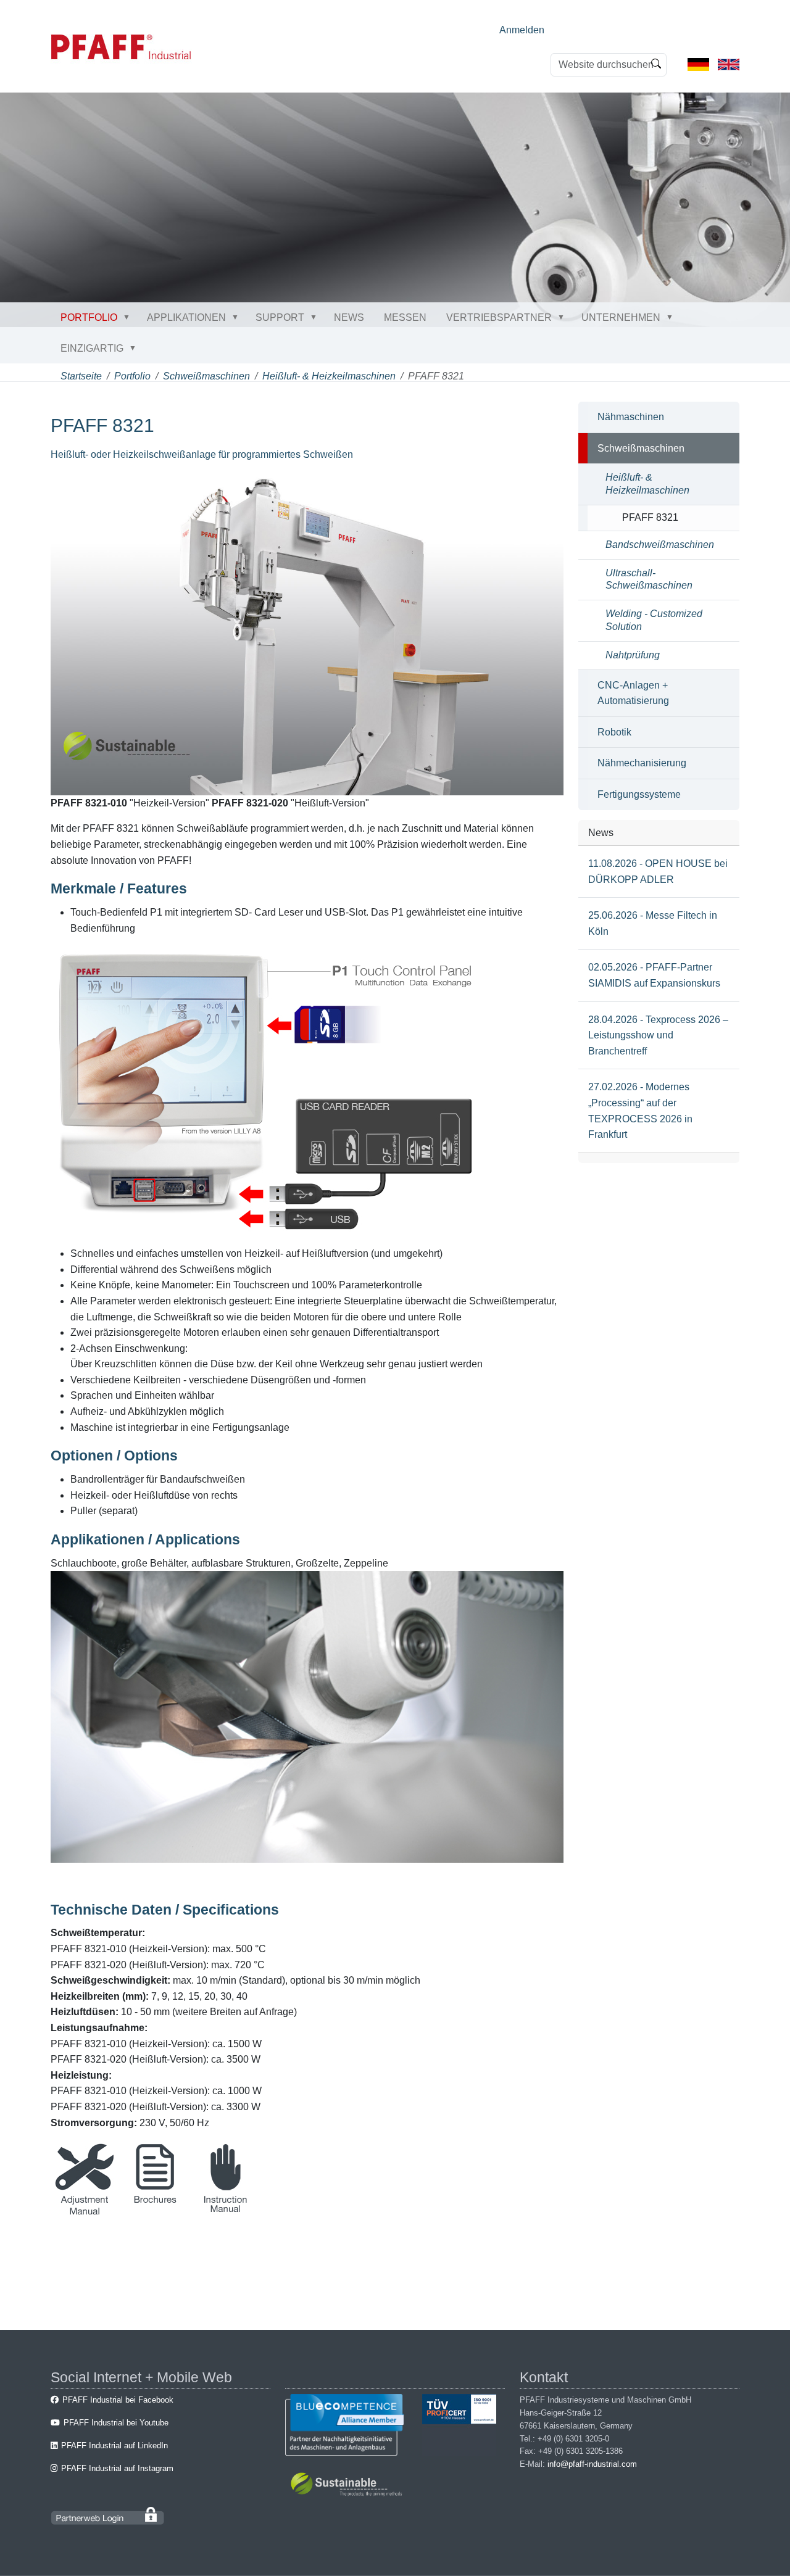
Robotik (614, 732)
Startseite (81, 376)
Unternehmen (621, 317)
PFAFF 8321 (650, 517)
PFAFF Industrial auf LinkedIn (114, 2446)
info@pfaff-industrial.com (592, 2464)
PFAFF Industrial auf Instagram (117, 2468)
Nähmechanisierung (642, 763)
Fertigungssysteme (639, 794)
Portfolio (89, 317)
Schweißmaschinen (206, 376)
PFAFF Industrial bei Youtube (116, 2423)
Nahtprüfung (633, 655)
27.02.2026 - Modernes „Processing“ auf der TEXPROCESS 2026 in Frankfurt (640, 1111)
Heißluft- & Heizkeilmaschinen (329, 376)
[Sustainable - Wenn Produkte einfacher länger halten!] (348, 2486)
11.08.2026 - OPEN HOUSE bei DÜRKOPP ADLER (658, 872)
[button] (129, 317)
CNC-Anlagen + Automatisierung (633, 693)
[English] (729, 64)
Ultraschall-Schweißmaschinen (649, 579)
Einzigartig (92, 348)
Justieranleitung (85, 2212)
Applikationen (186, 317)
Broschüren (155, 2212)
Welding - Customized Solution (654, 620)
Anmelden (522, 30)
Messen (405, 317)
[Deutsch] (698, 64)
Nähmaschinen (631, 417)
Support (280, 317)
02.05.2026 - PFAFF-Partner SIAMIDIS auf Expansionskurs (654, 975)
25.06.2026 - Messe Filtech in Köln (653, 923)
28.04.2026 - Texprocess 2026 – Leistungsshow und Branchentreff (658, 1035)
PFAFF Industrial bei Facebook (118, 2400)
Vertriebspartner (499, 317)
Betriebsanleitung (226, 2212)
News (349, 317)
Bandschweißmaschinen (660, 545)
